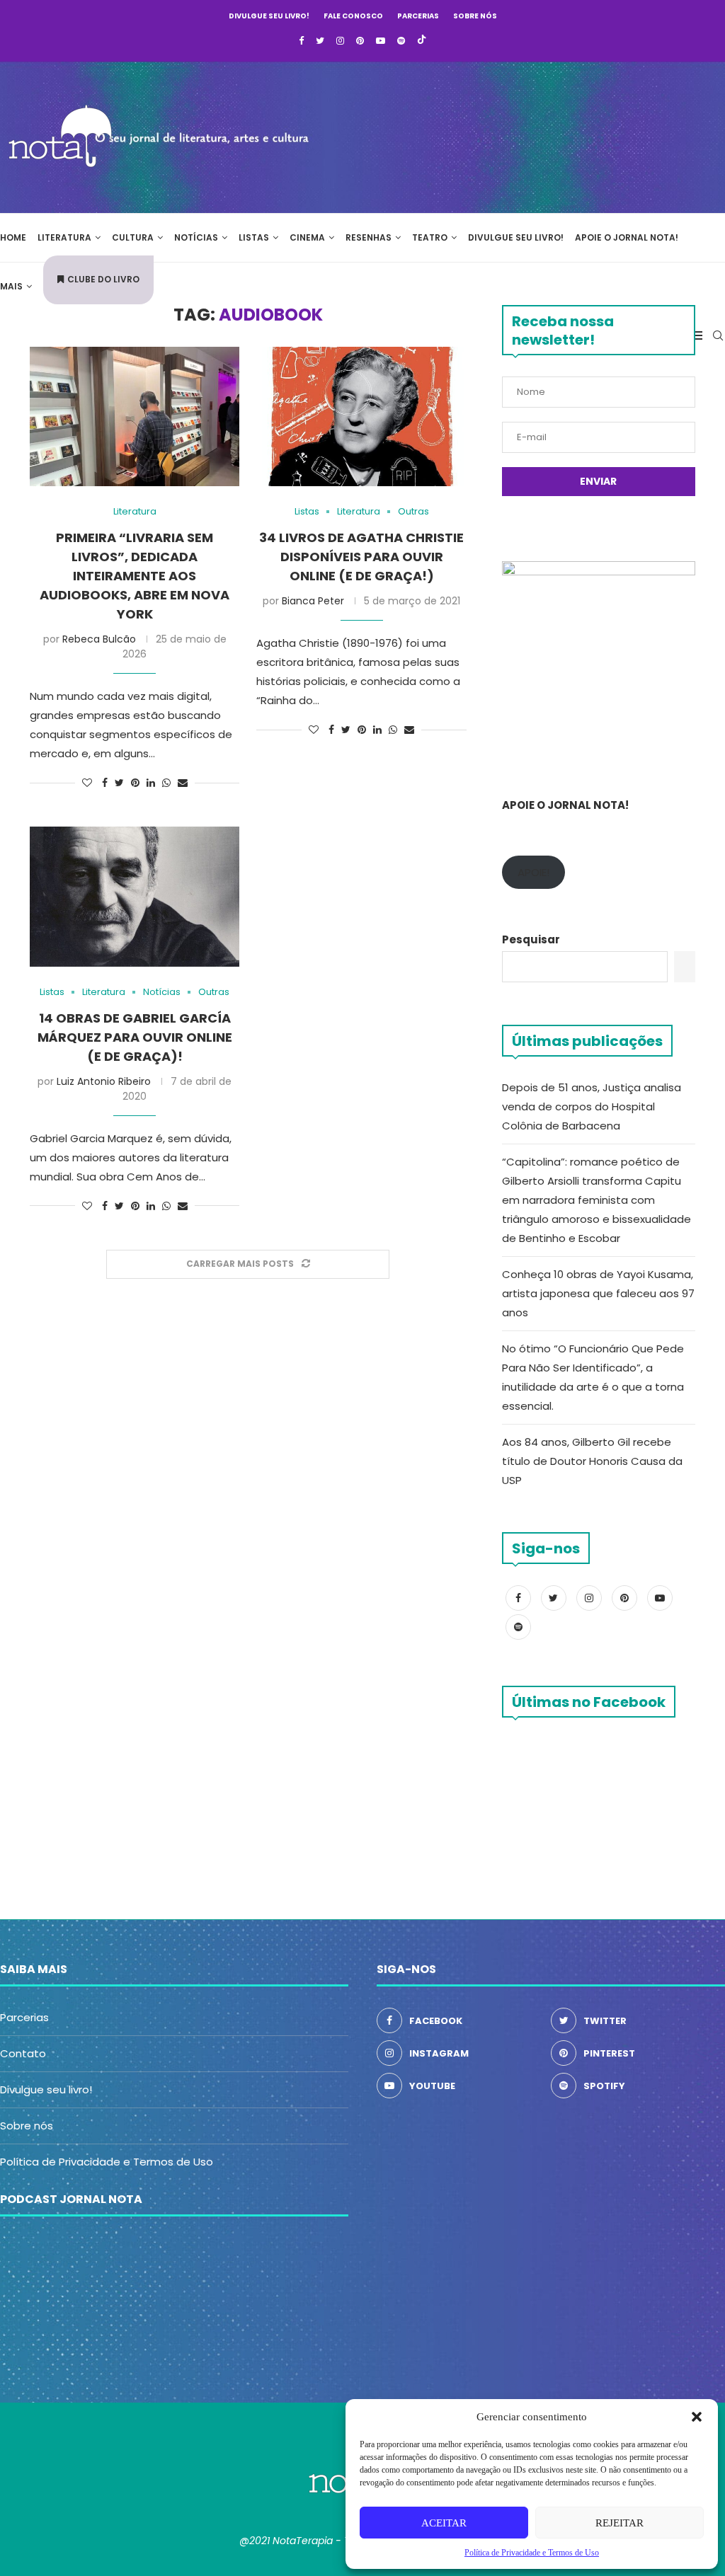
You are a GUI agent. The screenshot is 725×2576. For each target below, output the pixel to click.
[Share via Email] (183, 783)
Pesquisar (531, 939)
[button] (697, 2417)
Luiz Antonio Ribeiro (104, 1081)
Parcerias (418, 16)
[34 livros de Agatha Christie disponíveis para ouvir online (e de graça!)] (361, 417)
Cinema (307, 237)
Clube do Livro (103, 279)
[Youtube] (381, 41)
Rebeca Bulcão (99, 639)
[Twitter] (320, 41)
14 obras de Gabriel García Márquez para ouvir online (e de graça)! (135, 1037)
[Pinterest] (360, 41)
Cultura (133, 237)
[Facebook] (301, 41)
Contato (23, 2053)
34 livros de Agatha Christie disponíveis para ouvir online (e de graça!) (361, 557)
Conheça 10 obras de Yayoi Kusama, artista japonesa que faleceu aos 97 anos (598, 1293)
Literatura (64, 237)
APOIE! (533, 872)
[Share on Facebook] (105, 783)
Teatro (430, 237)
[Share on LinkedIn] (151, 783)
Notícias (196, 237)
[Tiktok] (422, 41)
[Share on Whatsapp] (166, 783)
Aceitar (444, 2523)
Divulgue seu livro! (269, 16)
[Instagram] (340, 41)
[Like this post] (87, 783)
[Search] (718, 335)
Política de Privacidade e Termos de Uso (107, 2162)
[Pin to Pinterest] (135, 783)
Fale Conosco (353, 16)
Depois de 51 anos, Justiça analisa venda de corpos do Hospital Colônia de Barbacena (592, 1106)
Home (13, 237)
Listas (254, 237)
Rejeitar (620, 2523)
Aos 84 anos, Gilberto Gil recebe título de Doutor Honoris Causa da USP (592, 1461)
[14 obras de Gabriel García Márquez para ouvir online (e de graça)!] (135, 897)
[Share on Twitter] (119, 783)
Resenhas (369, 237)
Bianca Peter (313, 601)
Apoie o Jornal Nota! (627, 237)
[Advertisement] (513, 135)
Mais (11, 286)
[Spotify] (401, 41)
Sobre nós (475, 16)
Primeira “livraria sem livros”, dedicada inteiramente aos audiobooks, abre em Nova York (135, 576)
